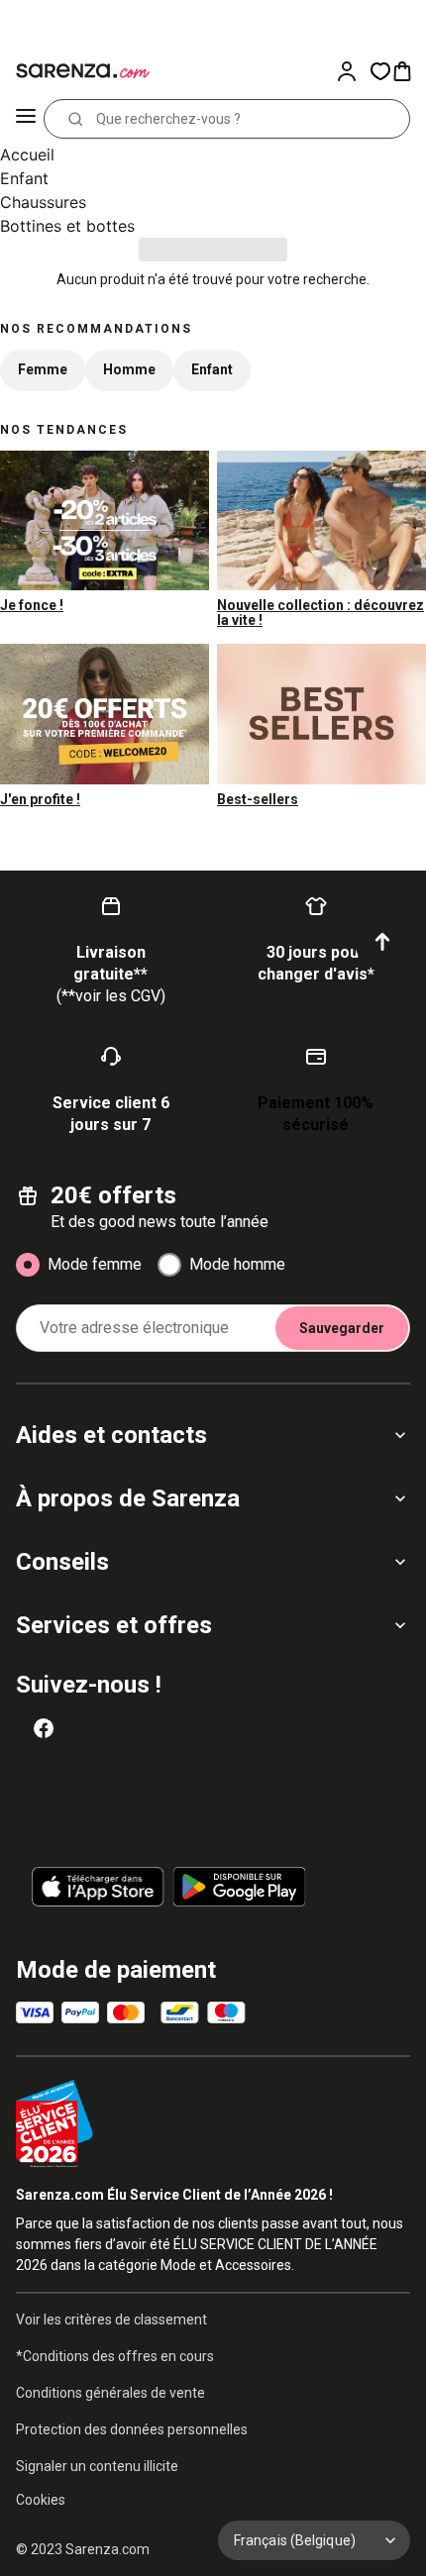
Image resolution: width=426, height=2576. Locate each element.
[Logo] (79, 71)
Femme (43, 369)
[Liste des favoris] (380, 71)
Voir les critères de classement (111, 2319)
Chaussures (43, 202)
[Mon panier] (408, 71)
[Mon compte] (353, 71)
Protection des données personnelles (132, 2429)
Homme (129, 369)
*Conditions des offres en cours (115, 2356)
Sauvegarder (342, 1328)
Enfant (24, 178)
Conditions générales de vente (110, 2393)
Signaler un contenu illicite (97, 2466)
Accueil (27, 155)
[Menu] (26, 119)
